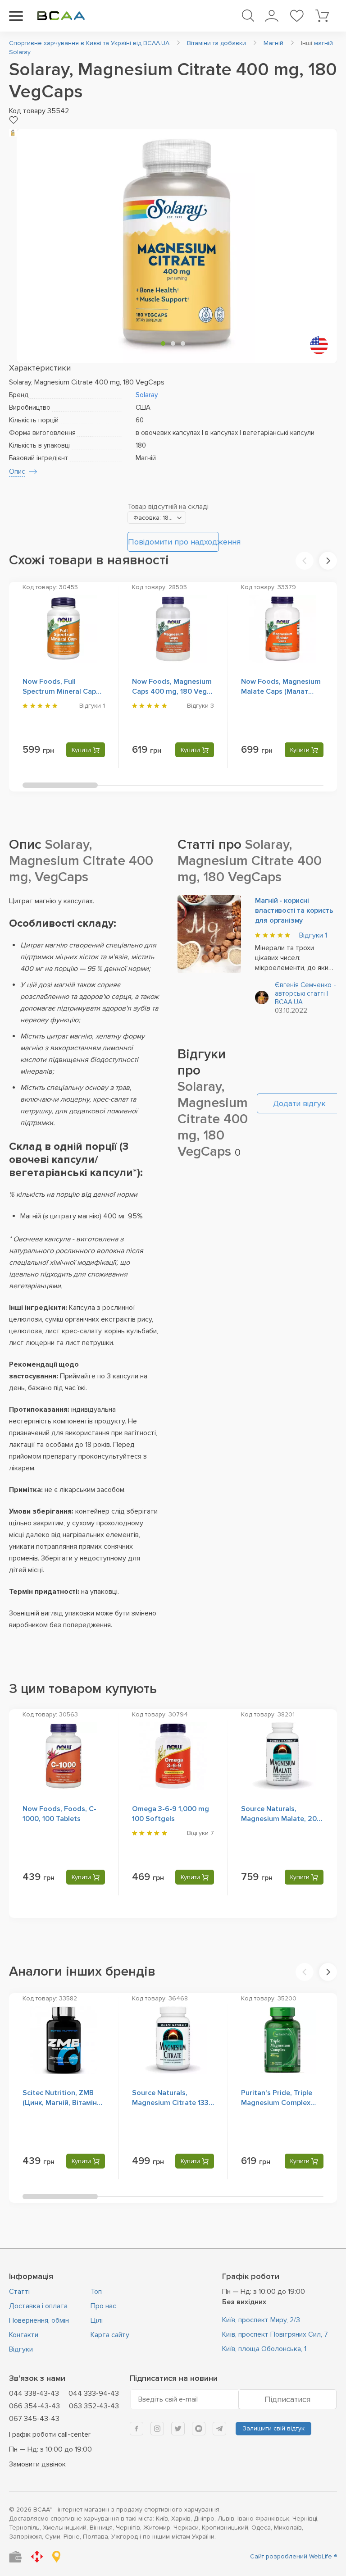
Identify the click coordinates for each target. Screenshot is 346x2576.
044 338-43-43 (34, 2393)
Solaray (147, 395)
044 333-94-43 (94, 2393)
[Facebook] (137, 2429)
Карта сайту (110, 2335)
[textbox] (157, 518)
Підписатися (287, 2399)
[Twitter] (178, 2429)
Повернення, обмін (39, 2320)
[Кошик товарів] (322, 16)
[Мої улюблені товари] (297, 16)
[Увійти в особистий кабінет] (271, 16)
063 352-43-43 (94, 2406)
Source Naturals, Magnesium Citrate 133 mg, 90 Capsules (170, 2103)
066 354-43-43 (34, 2406)
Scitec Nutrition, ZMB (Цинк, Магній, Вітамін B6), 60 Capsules (60, 2103)
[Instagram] (157, 2429)
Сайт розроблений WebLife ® (294, 2556)
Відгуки (313, 935)
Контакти (24, 2335)
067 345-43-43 (34, 2419)
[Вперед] (328, 561)
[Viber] (199, 2429)
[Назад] (305, 561)
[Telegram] (219, 2429)
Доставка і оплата (38, 2306)
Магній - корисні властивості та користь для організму (294, 911)
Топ (96, 2292)
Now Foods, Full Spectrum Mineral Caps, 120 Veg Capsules (62, 691)
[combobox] (157, 517)
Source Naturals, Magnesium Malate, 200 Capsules (281, 1819)
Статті (19, 2292)
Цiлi (97, 2320)
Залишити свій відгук (273, 2428)
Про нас (103, 2306)
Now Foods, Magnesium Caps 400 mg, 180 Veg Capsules (172, 691)
